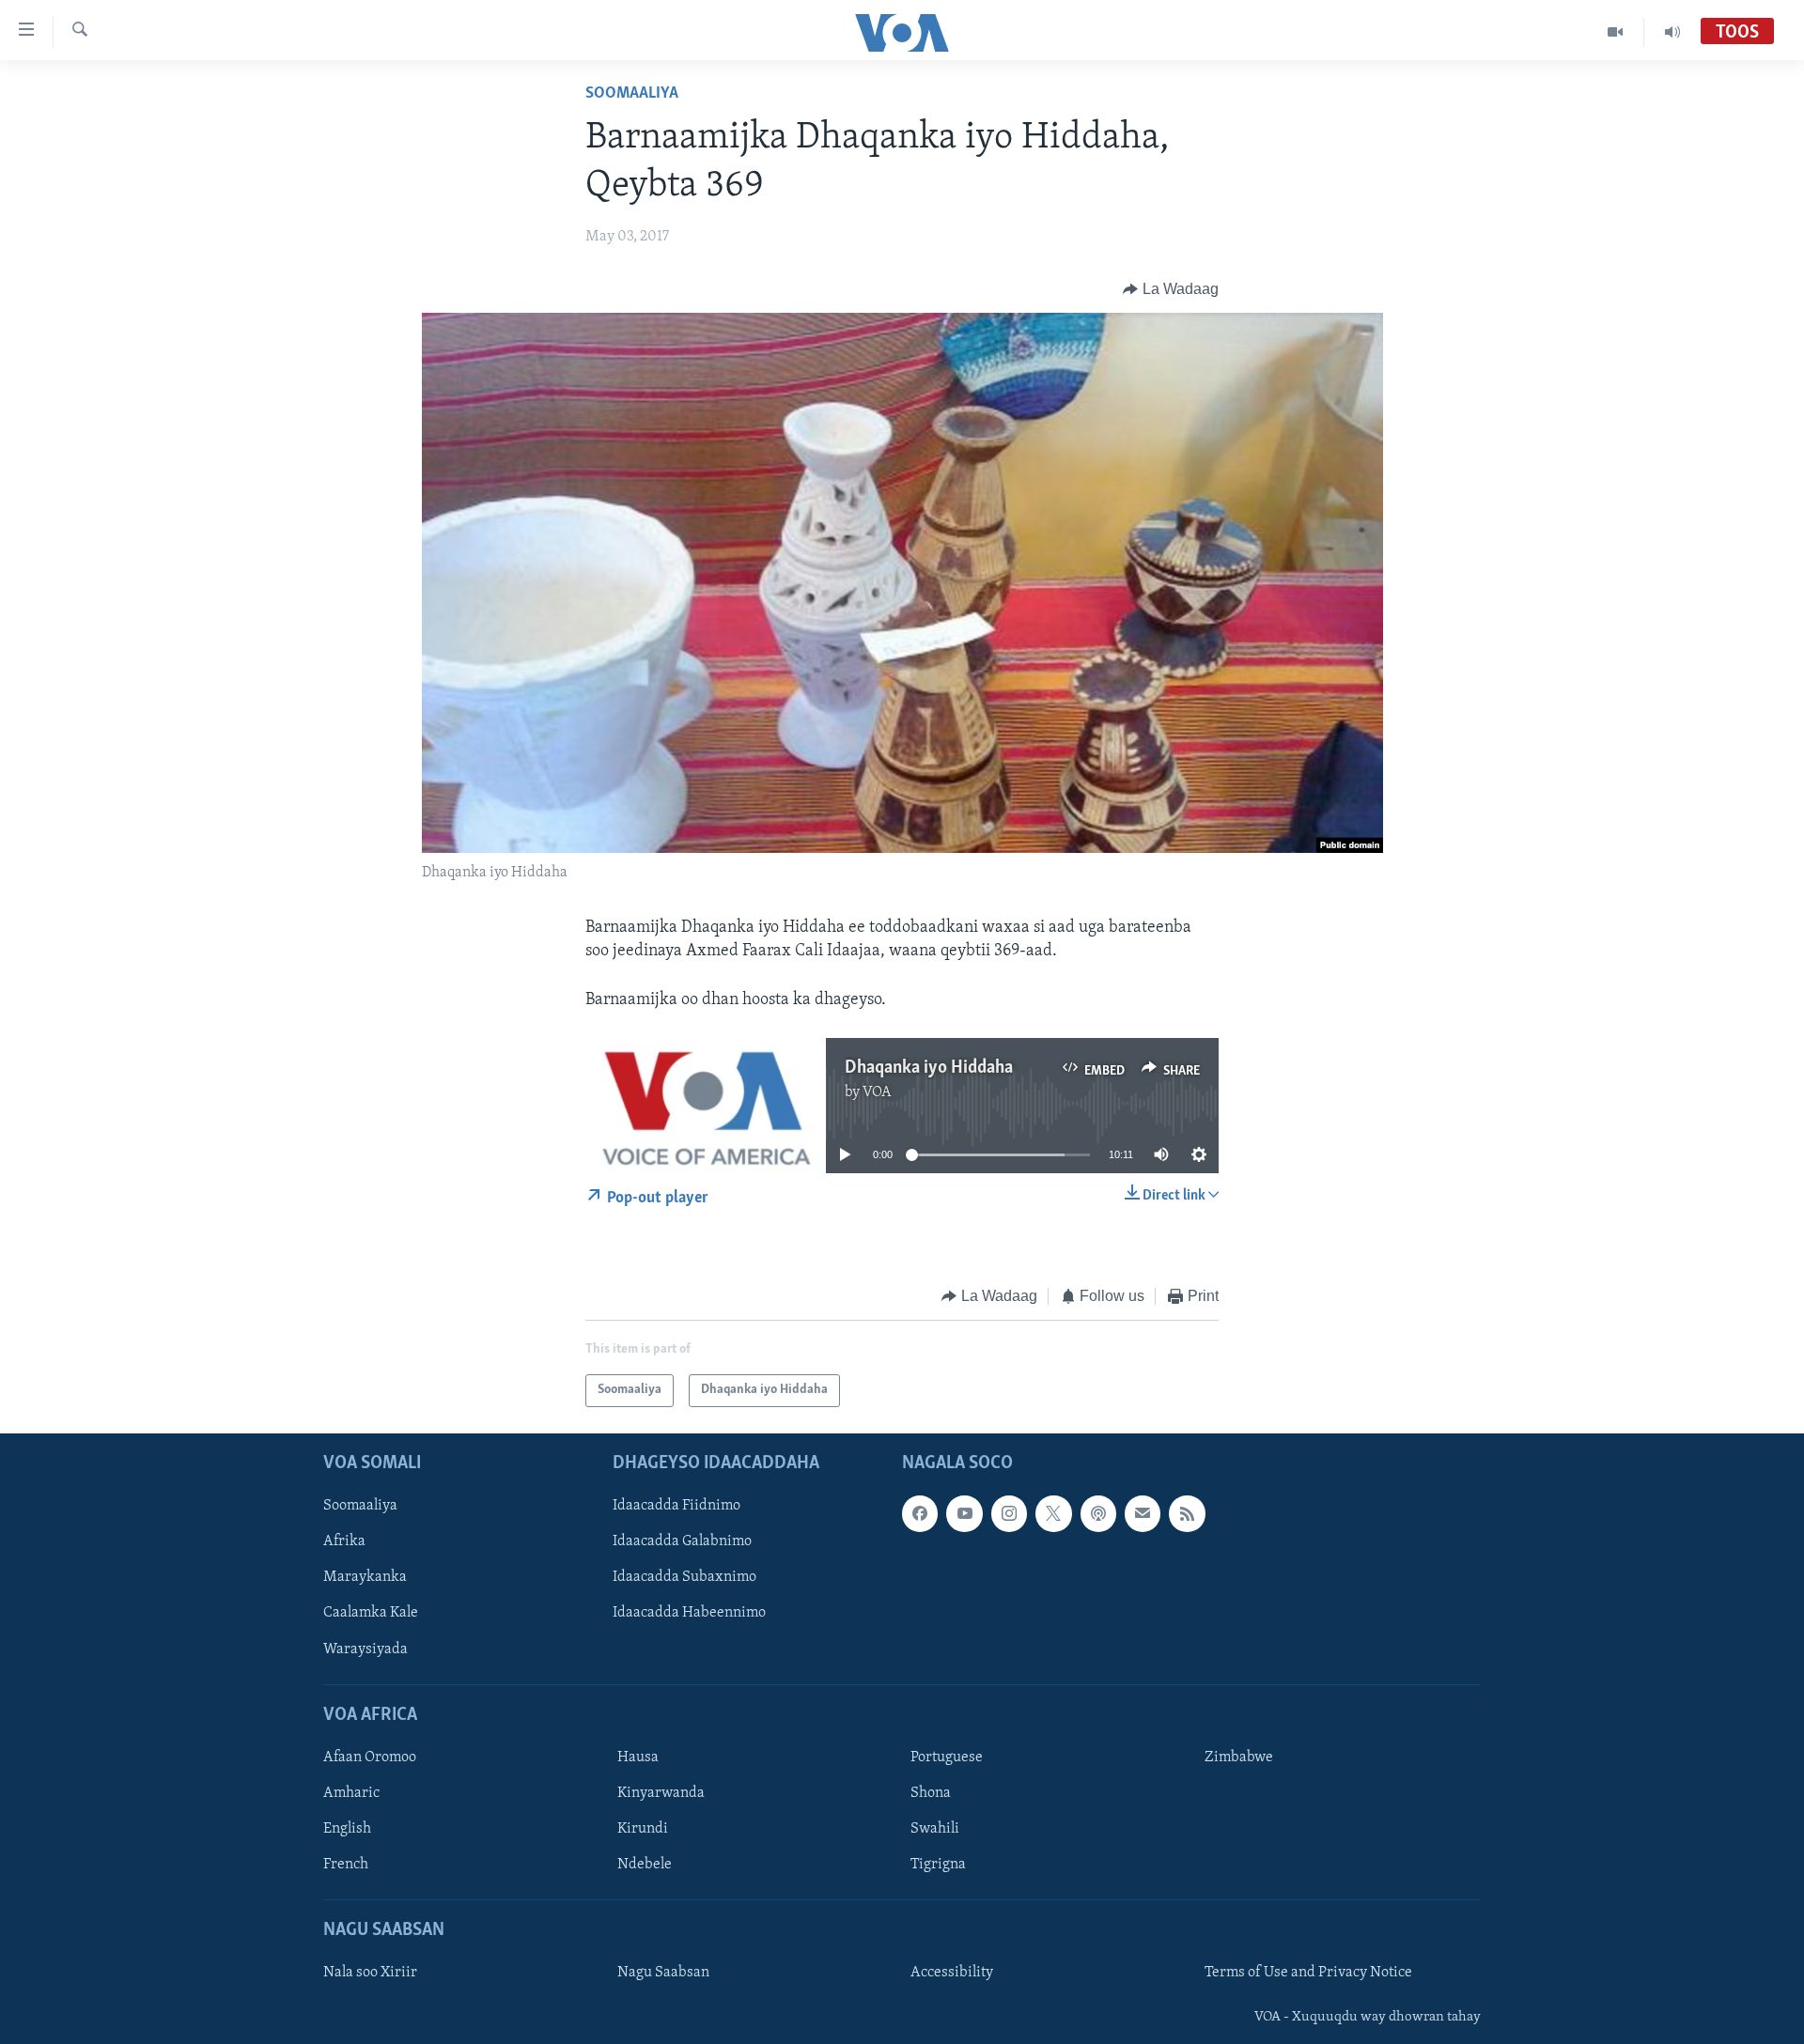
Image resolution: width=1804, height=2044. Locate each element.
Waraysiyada (365, 1649)
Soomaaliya (632, 94)
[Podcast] (1098, 1513)
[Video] (1616, 32)
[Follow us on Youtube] (964, 1513)
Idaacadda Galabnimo (682, 1541)
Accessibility (952, 1973)
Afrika (344, 1541)
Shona (931, 1793)
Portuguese (947, 1758)
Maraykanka (365, 1577)
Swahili (935, 1829)
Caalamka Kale (371, 1613)
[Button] (1171, 289)
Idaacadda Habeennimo (689, 1613)
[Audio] (1672, 32)
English (347, 1829)
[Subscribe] (1143, 1513)
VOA (877, 1092)
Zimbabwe (1239, 1758)
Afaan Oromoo (370, 1758)
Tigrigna (938, 1865)
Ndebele (645, 1865)
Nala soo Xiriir (370, 1973)
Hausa (638, 1758)
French (346, 1865)
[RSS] (1187, 1513)
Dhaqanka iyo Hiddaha (929, 1068)
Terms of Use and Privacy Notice (1308, 1973)
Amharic (351, 1793)
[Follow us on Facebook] (920, 1513)
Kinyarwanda (661, 1793)
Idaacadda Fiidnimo (676, 1506)
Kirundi (643, 1829)
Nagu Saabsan (663, 1973)
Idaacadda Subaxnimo (684, 1577)
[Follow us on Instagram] (1009, 1513)
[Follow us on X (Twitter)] (1053, 1513)
